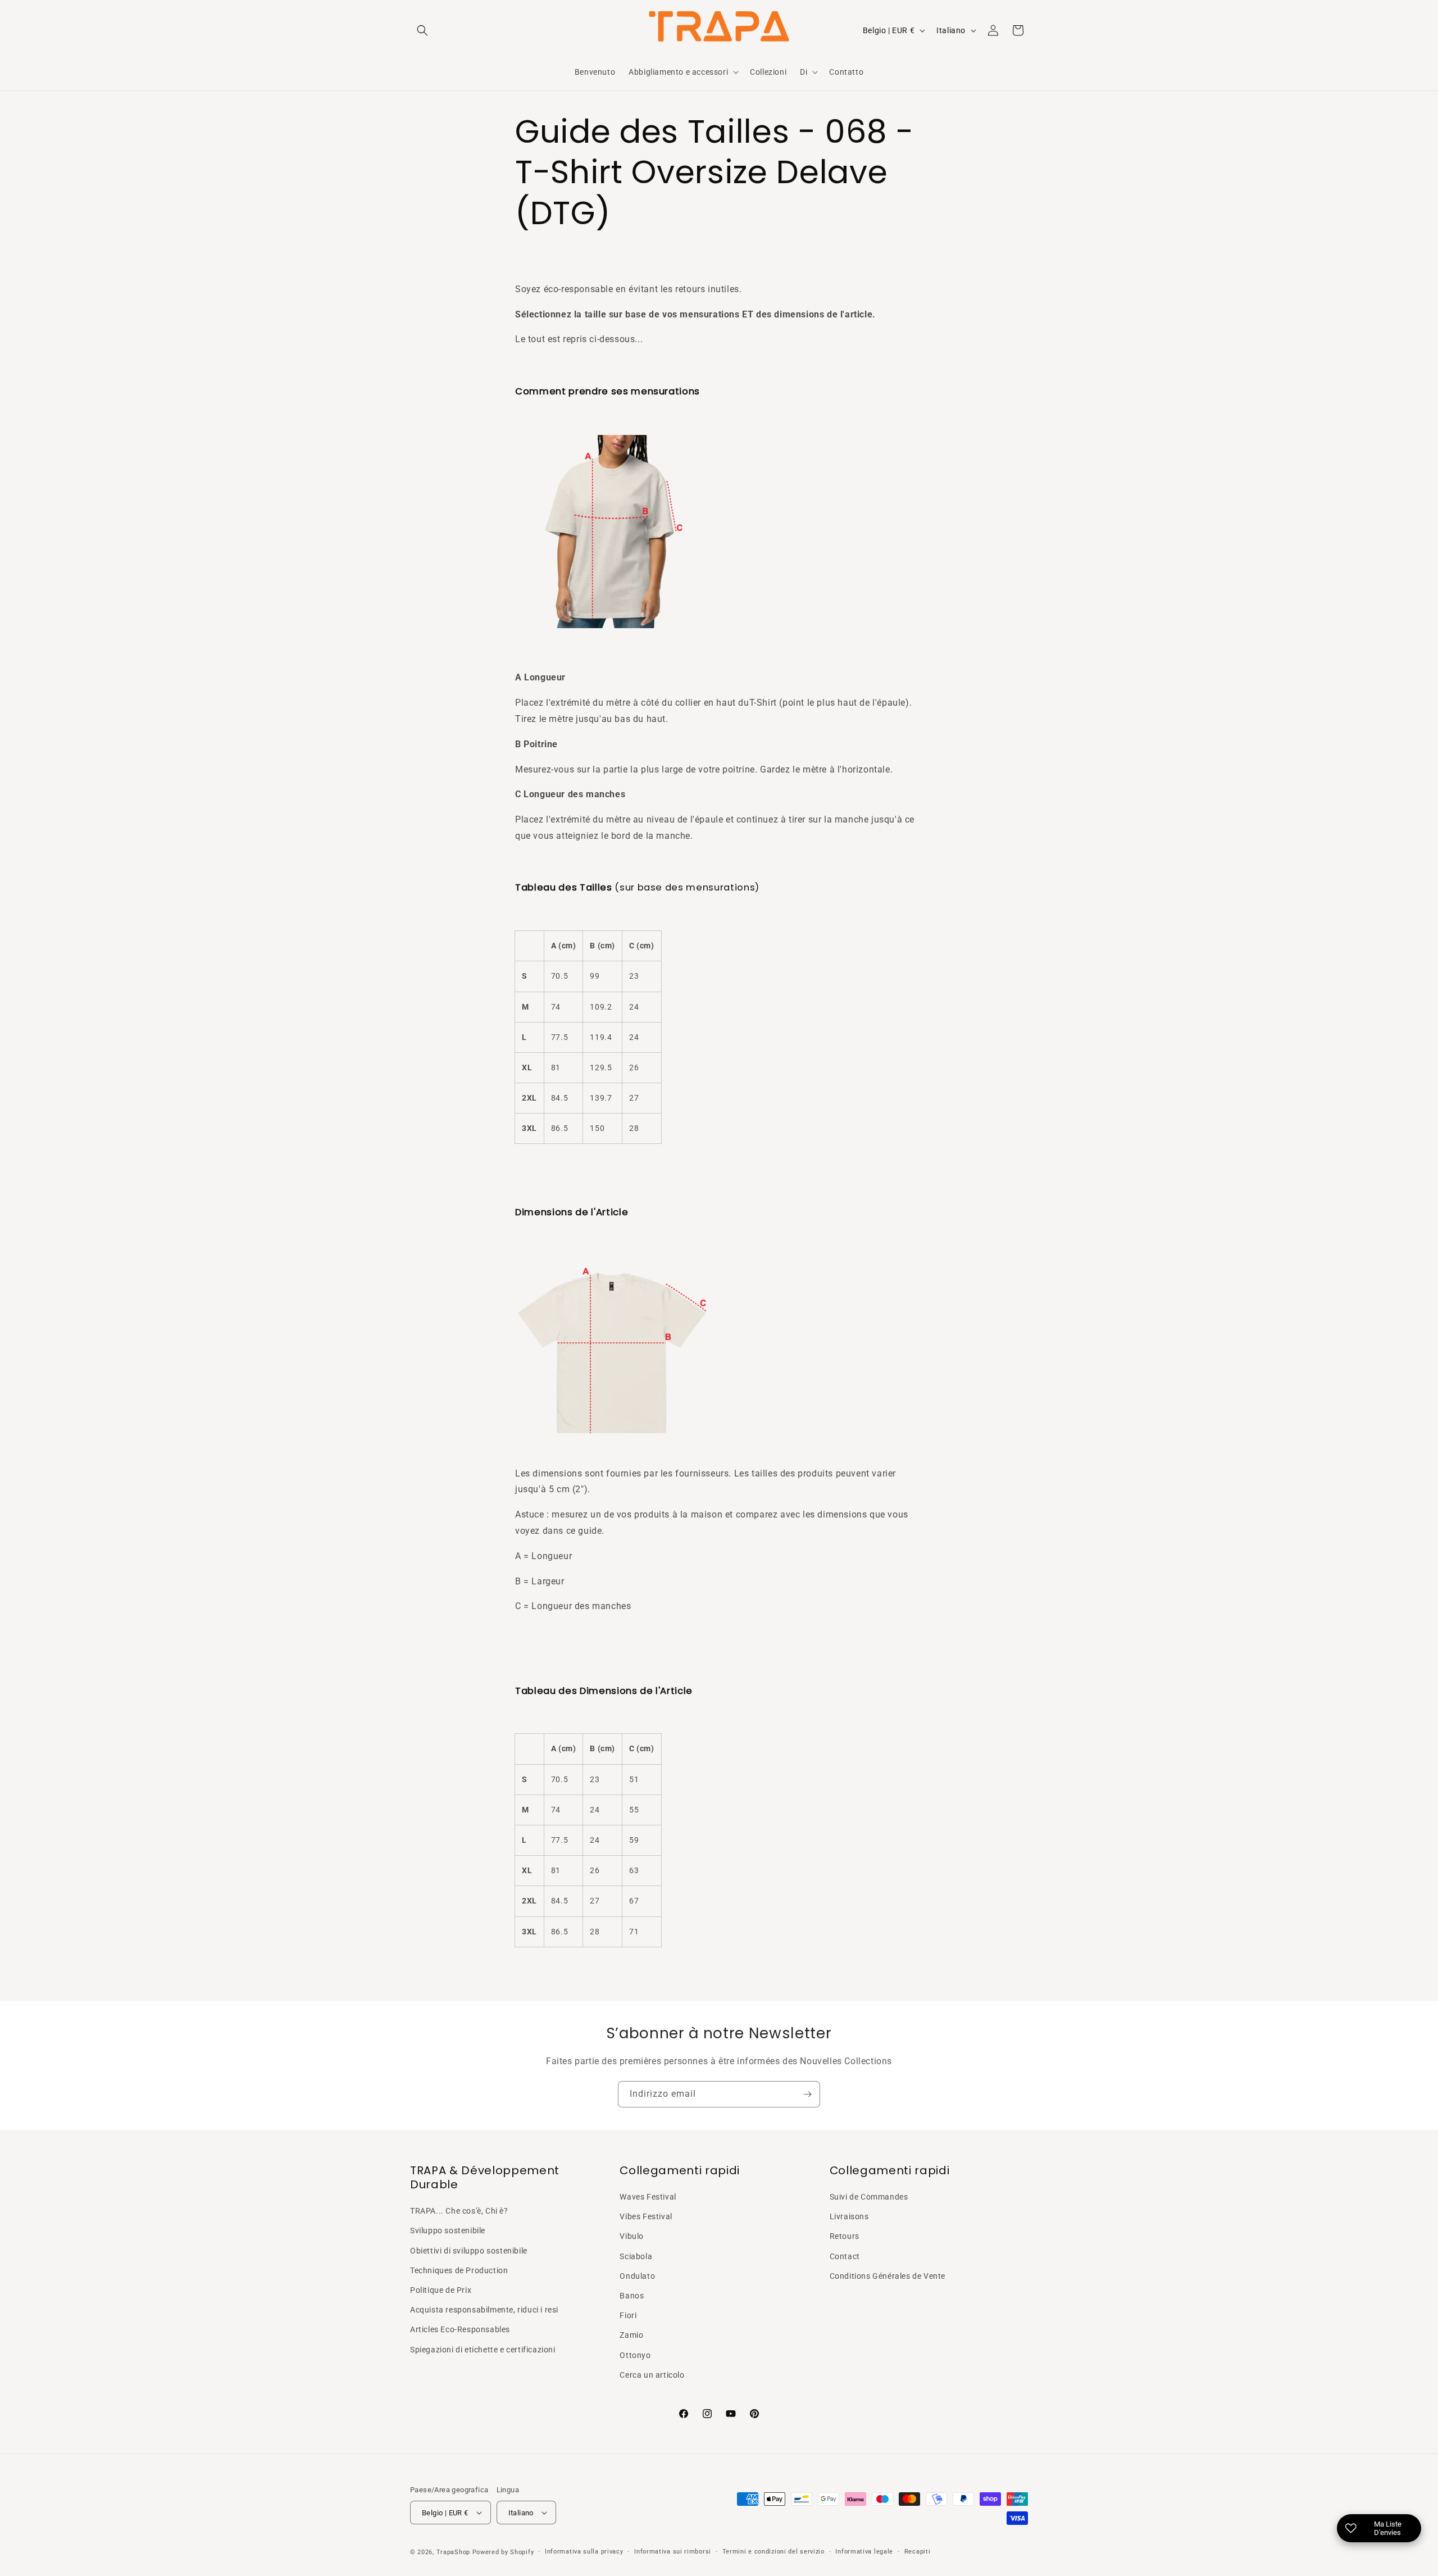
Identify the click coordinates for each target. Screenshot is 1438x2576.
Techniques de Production (459, 2270)
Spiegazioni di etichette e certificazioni (483, 2350)
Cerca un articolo (652, 2375)
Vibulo (632, 2236)
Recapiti (918, 2552)
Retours (845, 2236)
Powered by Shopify (503, 2552)
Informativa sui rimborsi (673, 2552)
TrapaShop (453, 2552)
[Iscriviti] (807, 2094)
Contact (845, 2256)
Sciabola (636, 2256)
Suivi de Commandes (869, 2197)
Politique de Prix (441, 2290)
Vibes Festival (646, 2216)
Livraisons (849, 2216)
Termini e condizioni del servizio (773, 2552)
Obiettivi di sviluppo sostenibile (469, 2251)
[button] (422, 30)
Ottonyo (635, 2355)
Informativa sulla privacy (584, 2552)
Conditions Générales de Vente (888, 2276)
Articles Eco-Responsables (460, 2329)
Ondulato (637, 2276)
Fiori (628, 2315)
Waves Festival (648, 2197)
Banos (632, 2296)
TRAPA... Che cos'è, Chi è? (459, 2211)
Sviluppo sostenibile (448, 2230)
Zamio (631, 2335)
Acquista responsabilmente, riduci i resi (484, 2310)
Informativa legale (864, 2552)
